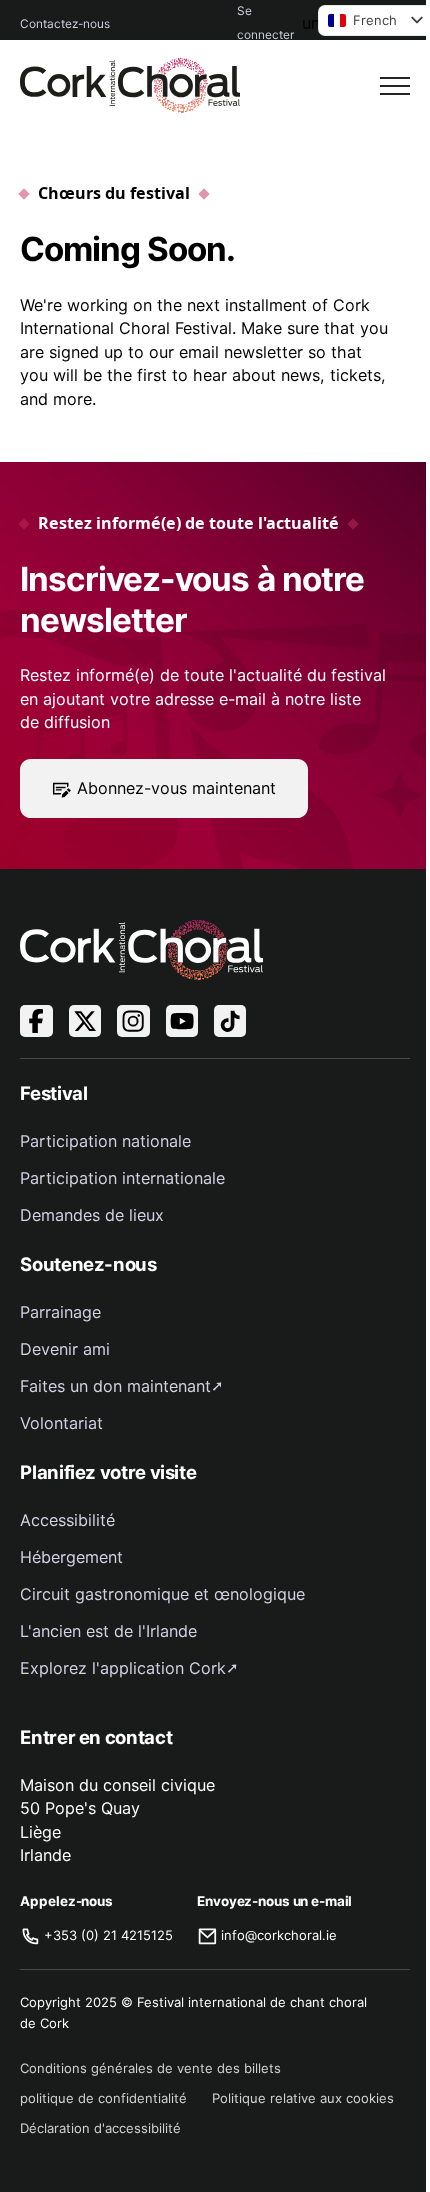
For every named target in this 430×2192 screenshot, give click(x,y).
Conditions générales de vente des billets (150, 2068)
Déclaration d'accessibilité (100, 2128)
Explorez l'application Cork (123, 1668)
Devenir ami (65, 1349)
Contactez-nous (65, 24)
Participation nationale (105, 1141)
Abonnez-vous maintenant (176, 788)
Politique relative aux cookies (303, 2098)
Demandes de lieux (92, 1215)
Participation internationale (122, 1178)
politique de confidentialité (103, 2098)
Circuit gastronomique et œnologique (162, 1594)
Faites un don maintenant (115, 1386)
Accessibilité (67, 1520)
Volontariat (61, 1423)
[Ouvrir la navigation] (395, 86)
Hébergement (71, 1557)
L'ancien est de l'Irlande (108, 1631)
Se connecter (265, 23)
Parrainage (60, 1312)
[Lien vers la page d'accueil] (130, 85)
